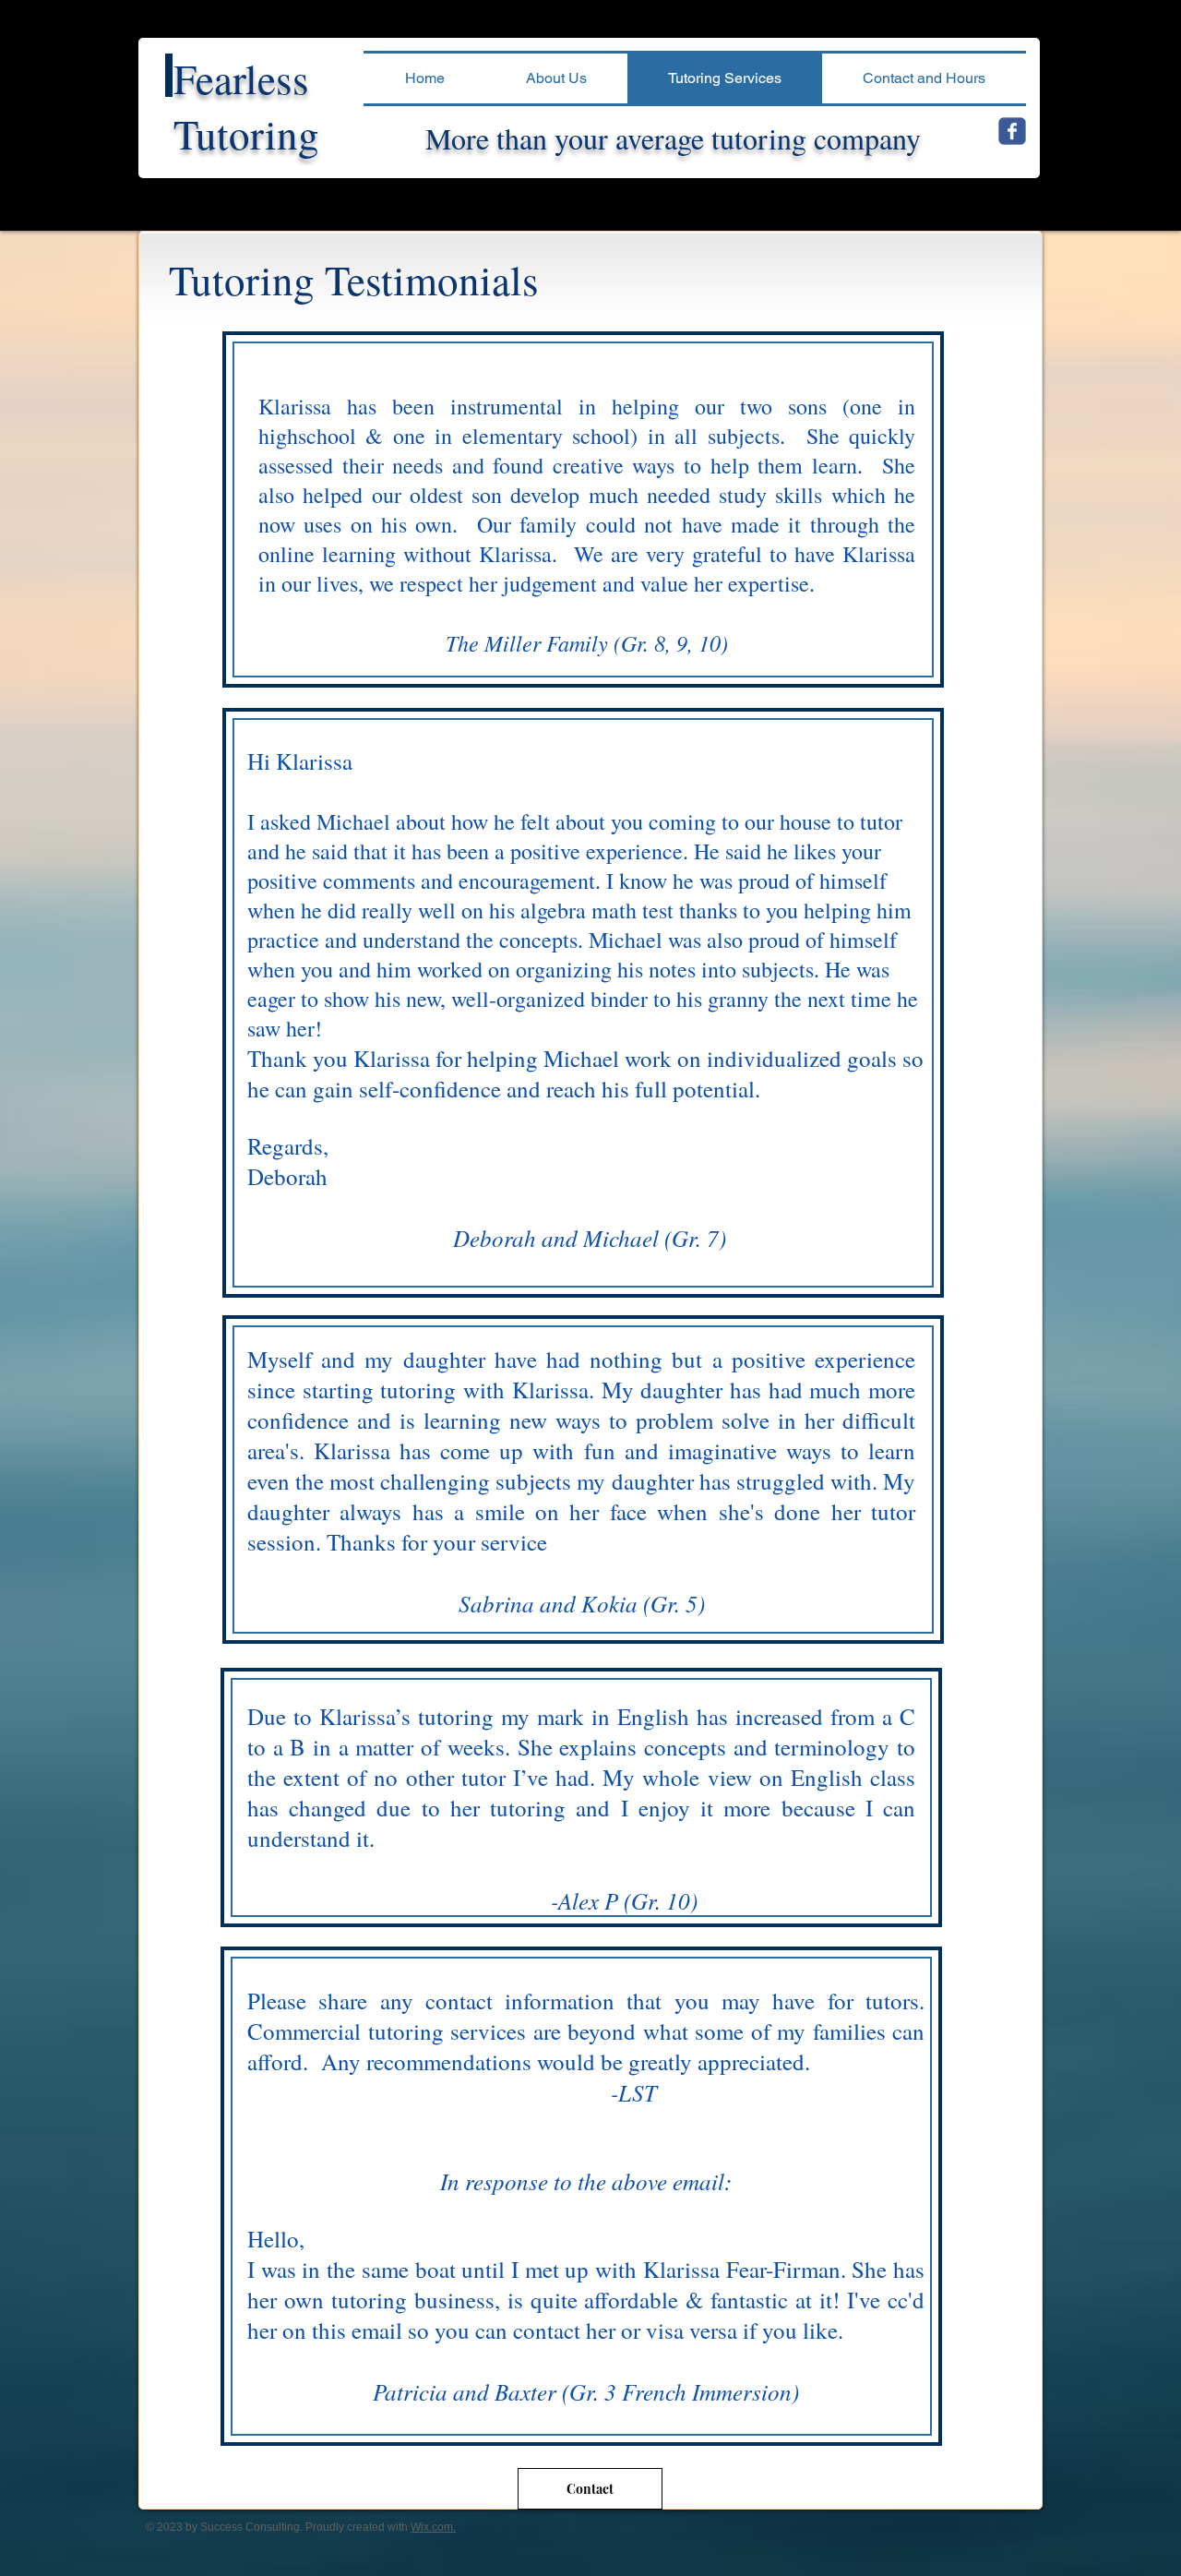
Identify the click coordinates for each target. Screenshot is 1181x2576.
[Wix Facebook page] (1012, 131)
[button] (556, 78)
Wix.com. (433, 2527)
